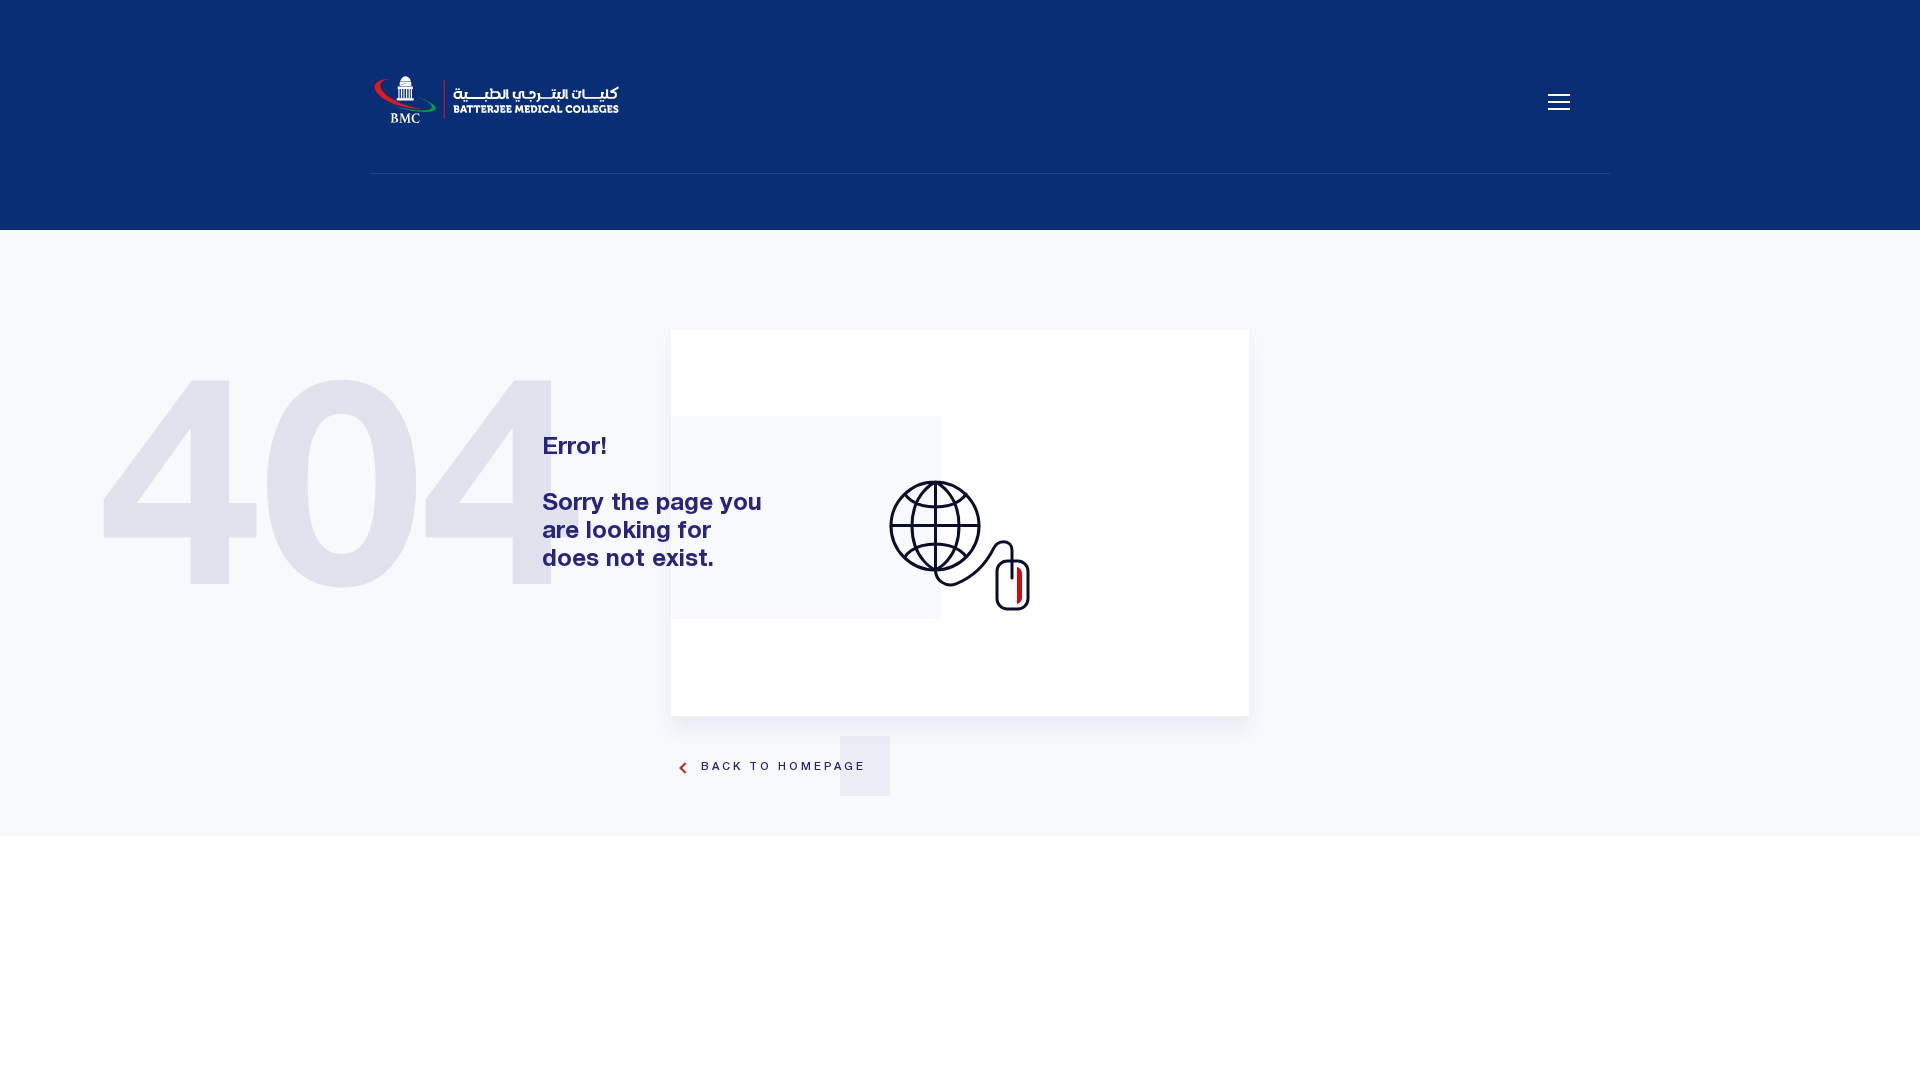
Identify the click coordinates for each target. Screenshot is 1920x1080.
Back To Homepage (783, 767)
